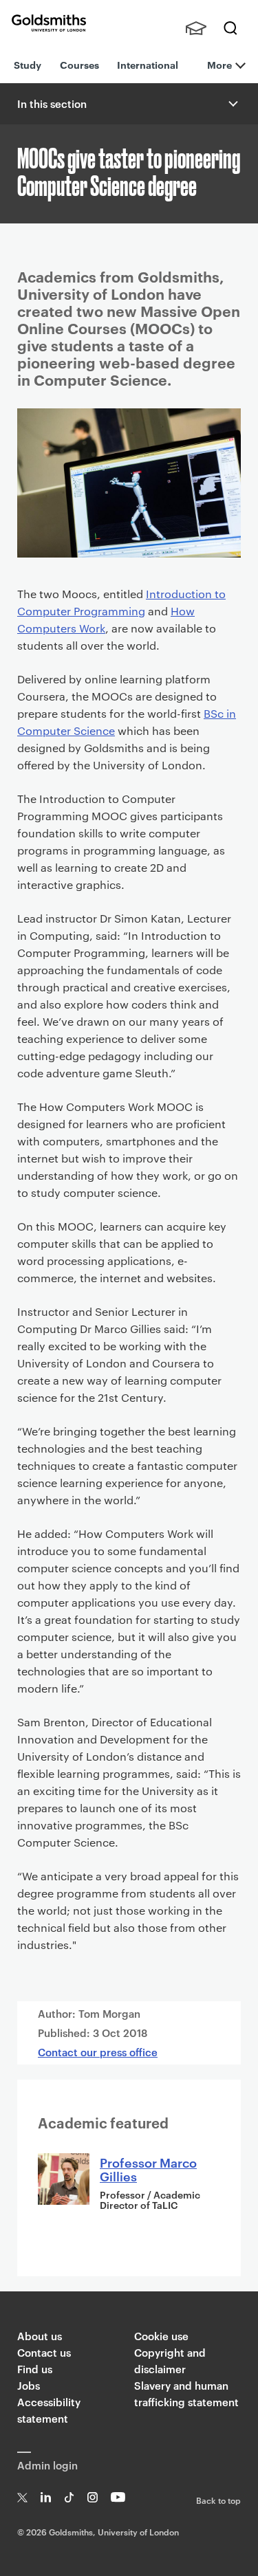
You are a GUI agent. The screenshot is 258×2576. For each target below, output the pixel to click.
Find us (35, 2369)
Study (28, 64)
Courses (79, 64)
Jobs (29, 2385)
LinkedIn (46, 2497)
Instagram (93, 2497)
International (148, 64)
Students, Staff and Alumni (196, 28)
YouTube (118, 2497)
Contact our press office (98, 2052)
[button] (232, 104)
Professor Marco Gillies (148, 2169)
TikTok (69, 2497)
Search (230, 28)
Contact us (44, 2352)
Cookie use (161, 2336)
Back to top (218, 2500)
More (219, 64)
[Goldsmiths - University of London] (49, 23)
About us (40, 2336)
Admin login (47, 2465)
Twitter (22, 2497)
